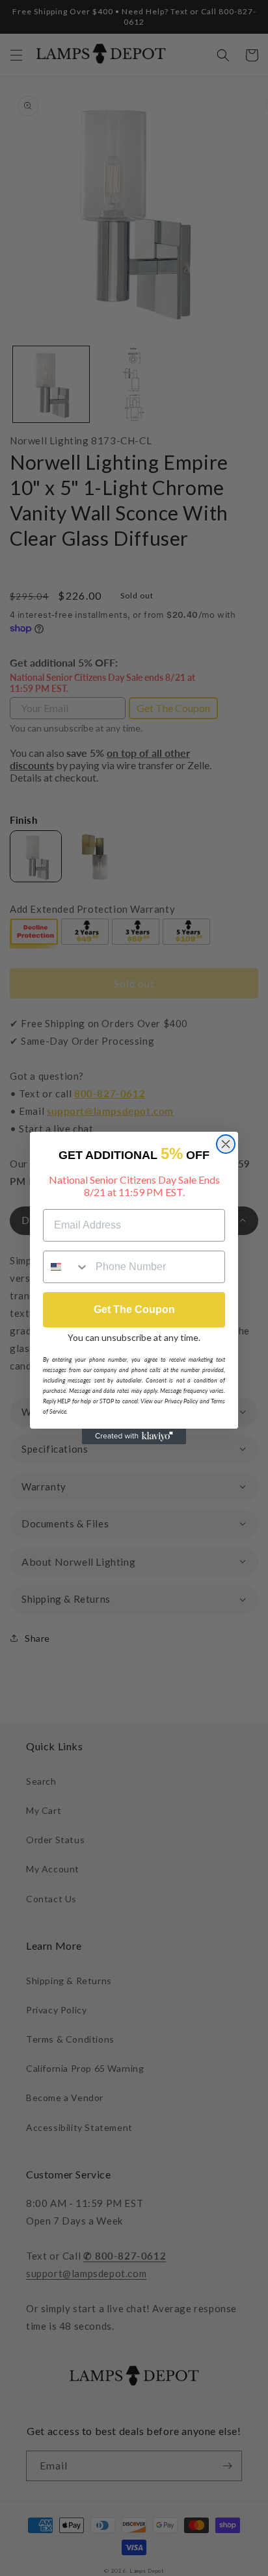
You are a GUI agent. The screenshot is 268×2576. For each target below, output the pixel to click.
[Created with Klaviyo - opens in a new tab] (134, 1436)
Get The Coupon (134, 1309)
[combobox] (66, 1267)
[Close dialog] (226, 1144)
